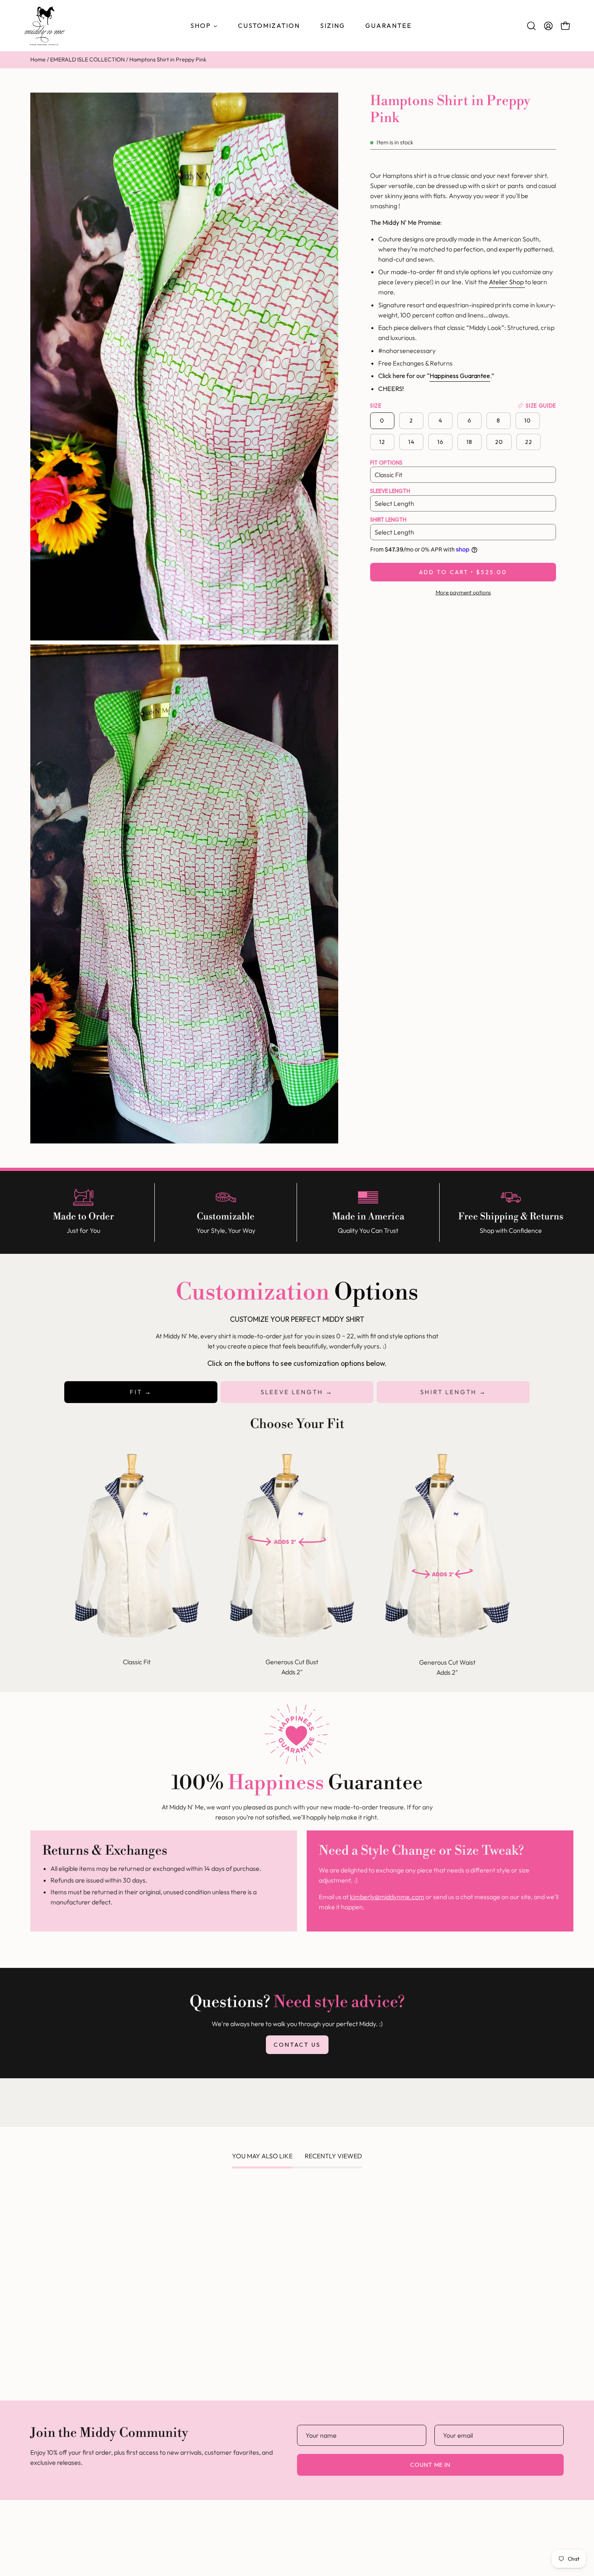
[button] (531, 26)
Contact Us (297, 2045)
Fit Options (386, 463)
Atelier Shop (507, 282)
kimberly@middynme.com (387, 1897)
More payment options (463, 592)
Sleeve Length (390, 491)
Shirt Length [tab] (450, 1392)
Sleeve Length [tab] (293, 1392)
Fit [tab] (137, 1392)
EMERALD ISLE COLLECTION (87, 59)
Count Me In (430, 2465)
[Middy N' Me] (44, 26)
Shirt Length (388, 520)
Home (38, 59)
